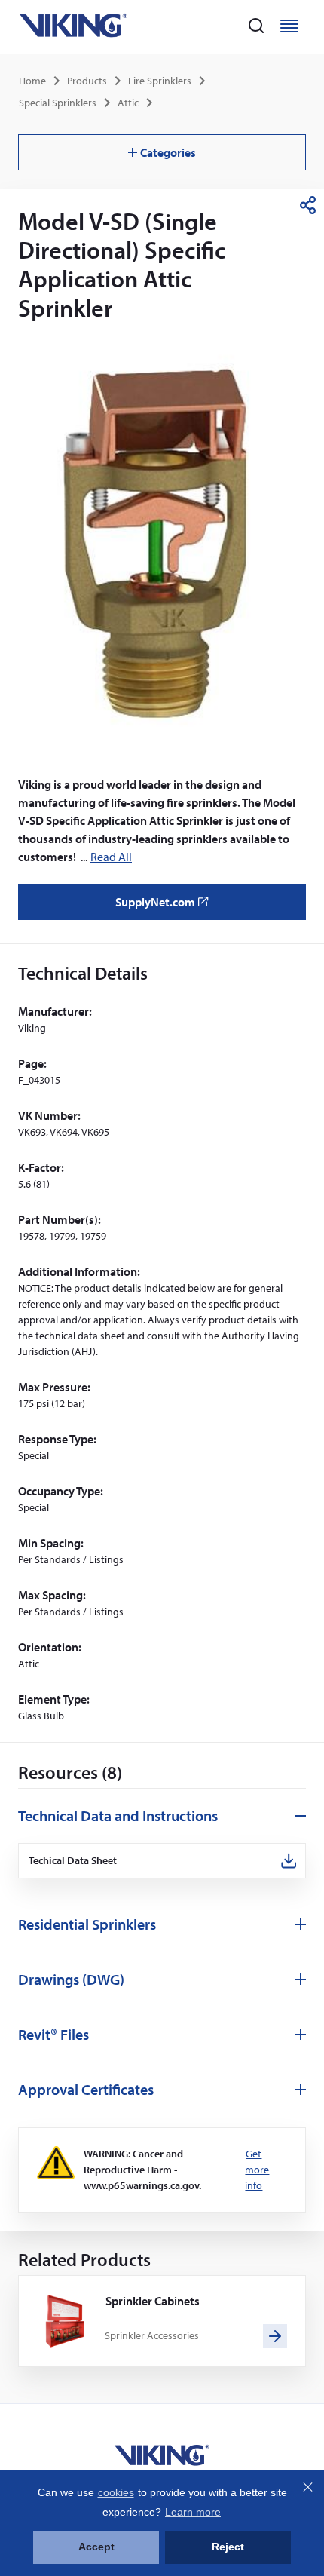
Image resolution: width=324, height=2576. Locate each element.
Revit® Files (53, 2034)
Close (307, 2487)
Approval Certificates (86, 2089)
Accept (96, 2547)
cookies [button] (116, 2492)
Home (32, 81)
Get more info (257, 2170)
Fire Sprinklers (160, 81)
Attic (128, 103)
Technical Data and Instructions (118, 1815)
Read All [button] (111, 857)
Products (87, 81)
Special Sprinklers (58, 103)
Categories (168, 152)
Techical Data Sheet (73, 1861)
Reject (228, 2547)
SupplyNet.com (166, 907)
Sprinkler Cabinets (153, 2301)
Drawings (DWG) (71, 1979)
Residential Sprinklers (87, 1924)
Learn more (193, 2512)
